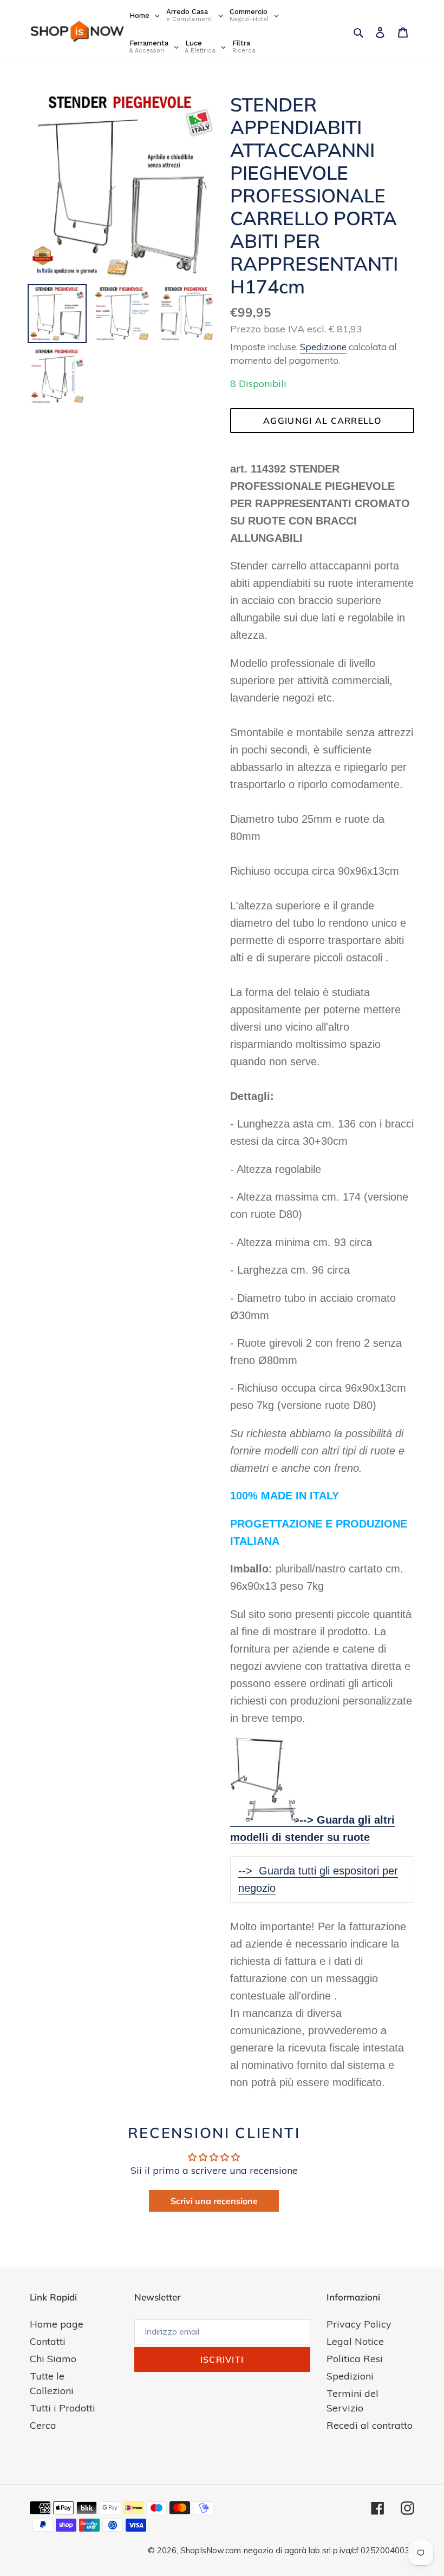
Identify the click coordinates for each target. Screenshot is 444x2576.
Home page (57, 2324)
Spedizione (323, 347)
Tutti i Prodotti (63, 2408)
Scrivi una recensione (214, 2201)
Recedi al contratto (370, 2425)
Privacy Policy (359, 2324)
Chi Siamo (53, 2359)
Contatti (48, 2341)
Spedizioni (350, 2376)
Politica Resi (355, 2359)
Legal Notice (355, 2341)
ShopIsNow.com (211, 2550)
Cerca (43, 2425)
